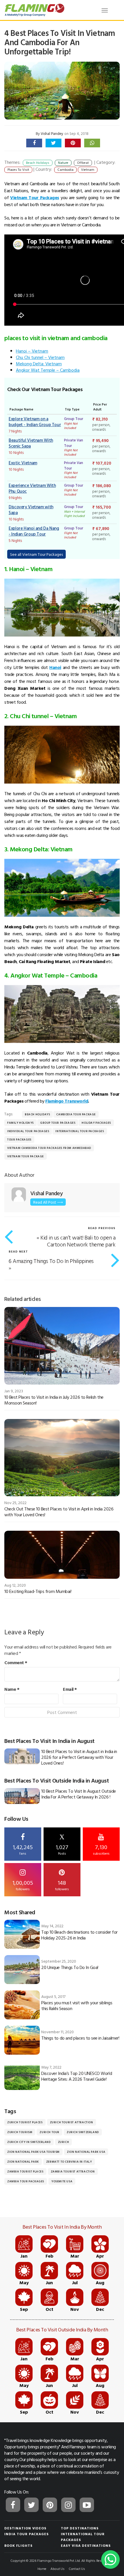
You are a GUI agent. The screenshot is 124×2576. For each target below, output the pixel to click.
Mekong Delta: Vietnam (39, 364)
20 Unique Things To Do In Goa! (70, 1967)
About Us (58, 2568)
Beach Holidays (37, 1114)
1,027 (62, 1845)
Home (42, 2568)
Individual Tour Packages (28, 1131)
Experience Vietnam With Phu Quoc (32, 488)
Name (12, 1689)
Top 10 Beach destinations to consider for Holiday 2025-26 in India (79, 1935)
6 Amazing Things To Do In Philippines (51, 1261)
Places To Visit (18, 169)
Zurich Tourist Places (25, 2122)
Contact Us (77, 2568)
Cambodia (65, 169)
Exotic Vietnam (23, 463)
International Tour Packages (80, 1131)
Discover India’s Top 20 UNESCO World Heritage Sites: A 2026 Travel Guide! (77, 2076)
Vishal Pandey (52, 133)
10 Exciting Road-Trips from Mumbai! (38, 1591)
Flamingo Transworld (67, 1101)
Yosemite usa (62, 2181)
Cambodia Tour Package (76, 1114)
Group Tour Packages (58, 1123)
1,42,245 (23, 1849)
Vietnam (88, 169)
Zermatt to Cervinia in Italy (69, 2162)
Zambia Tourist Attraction (73, 2171)
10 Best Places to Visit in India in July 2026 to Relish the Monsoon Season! (54, 1400)
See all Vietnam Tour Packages (36, 554)
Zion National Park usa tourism (33, 2152)
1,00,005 (23, 1885)
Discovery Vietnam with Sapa (31, 510)
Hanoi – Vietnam (32, 351)
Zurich (64, 2142)
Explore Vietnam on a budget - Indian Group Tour (35, 422)
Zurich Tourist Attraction (72, 2122)
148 (62, 1885)
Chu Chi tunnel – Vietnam (40, 357)
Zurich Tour (49, 2132)
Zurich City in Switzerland (29, 2142)
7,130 (101, 1849)
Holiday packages (96, 1123)
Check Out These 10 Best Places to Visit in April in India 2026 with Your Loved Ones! (59, 1512)
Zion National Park (23, 2162)
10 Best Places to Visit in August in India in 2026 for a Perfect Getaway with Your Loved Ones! (79, 1757)
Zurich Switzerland (83, 2132)
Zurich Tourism (20, 2132)
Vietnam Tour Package (26, 1156)
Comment (16, 1662)
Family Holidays (20, 1123)
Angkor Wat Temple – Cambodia (48, 370)
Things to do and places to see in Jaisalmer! (80, 2038)
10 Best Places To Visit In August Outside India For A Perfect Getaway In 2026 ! (78, 1794)
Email (70, 1689)
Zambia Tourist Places (25, 2171)
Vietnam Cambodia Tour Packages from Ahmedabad (49, 1148)
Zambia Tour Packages (26, 2181)
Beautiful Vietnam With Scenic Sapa (31, 443)
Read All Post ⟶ (48, 1202)
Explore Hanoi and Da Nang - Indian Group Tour (34, 531)
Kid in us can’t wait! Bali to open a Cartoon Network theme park (78, 1241)
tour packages (19, 1140)
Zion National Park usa (86, 2152)
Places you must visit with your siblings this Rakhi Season (77, 2005)
